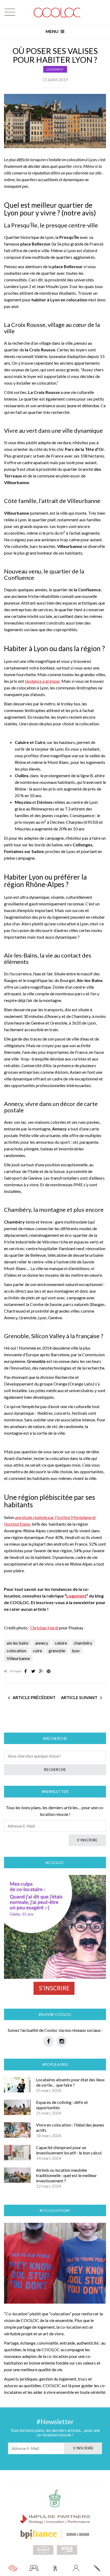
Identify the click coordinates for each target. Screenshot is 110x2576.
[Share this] (25, 1671)
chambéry (83, 1643)
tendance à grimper (42, 681)
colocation (16, 1651)
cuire (37, 1651)
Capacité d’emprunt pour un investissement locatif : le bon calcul (69, 2150)
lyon (76, 1651)
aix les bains (18, 1643)
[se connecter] (76, 2568)
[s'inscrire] (97, 2568)
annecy (42, 1643)
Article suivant (79, 1697)
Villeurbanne (18, 1658)
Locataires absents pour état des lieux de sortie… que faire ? (70, 2082)
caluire (61, 1643)
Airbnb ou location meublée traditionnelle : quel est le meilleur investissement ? (66, 2175)
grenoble (57, 1651)
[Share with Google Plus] (41, 1671)
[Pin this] (49, 1671)
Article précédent (34, 1697)
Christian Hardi (44, 1628)
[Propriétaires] (55, 2568)
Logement (55, 69)
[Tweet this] (33, 1671)
